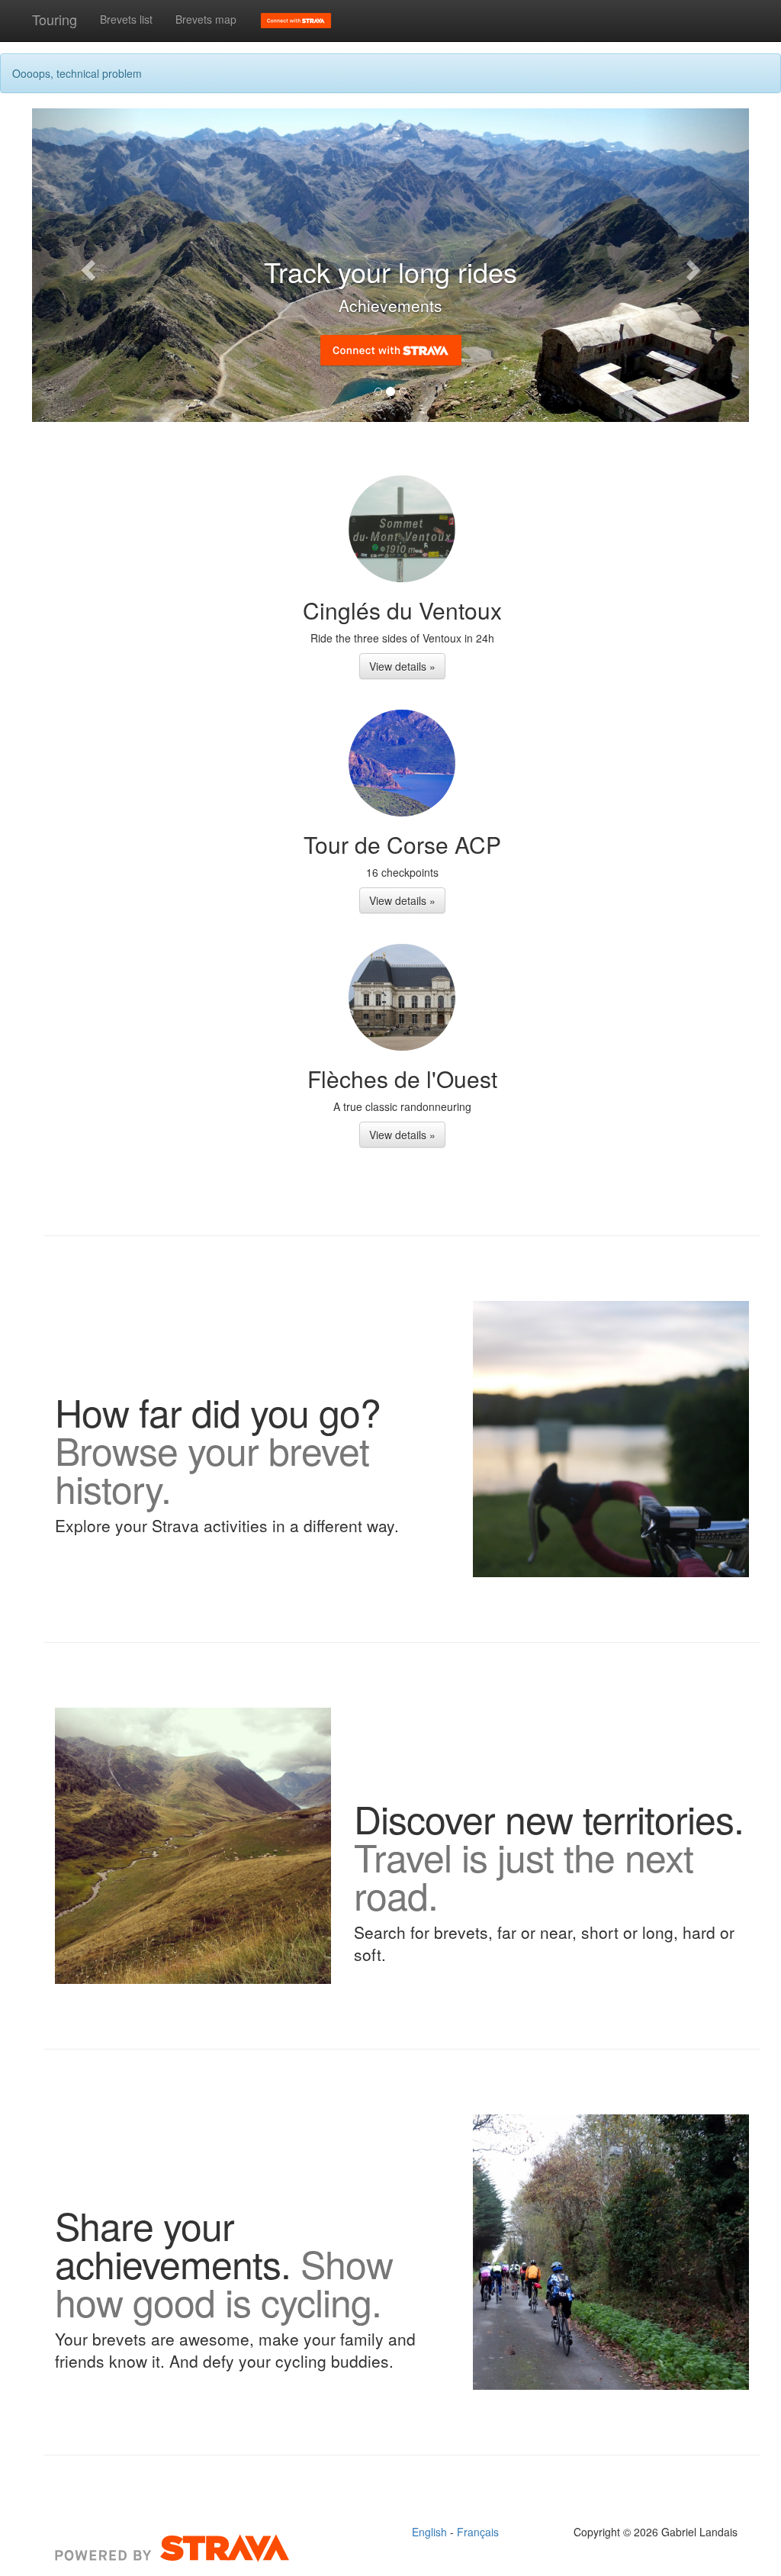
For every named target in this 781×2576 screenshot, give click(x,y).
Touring (55, 19)
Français (478, 2532)
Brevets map (206, 19)
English (431, 2532)
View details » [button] (402, 666)
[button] (86, 265)
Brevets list (126, 19)
